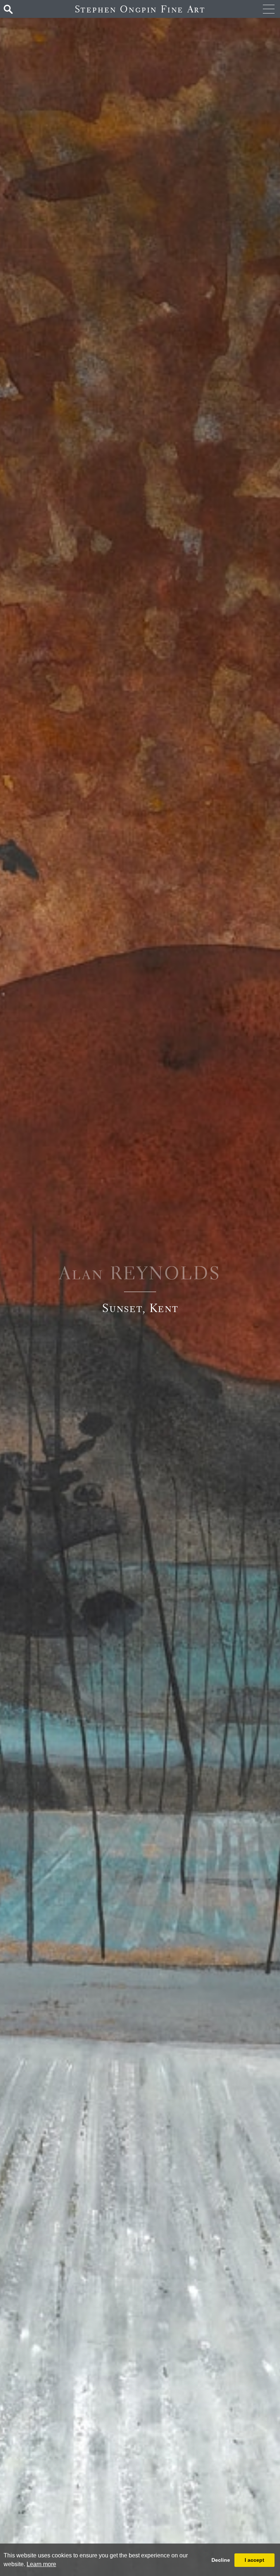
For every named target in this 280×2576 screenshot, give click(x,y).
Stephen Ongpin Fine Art (140, 9)
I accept (254, 2560)
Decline (221, 2560)
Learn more (41, 2564)
